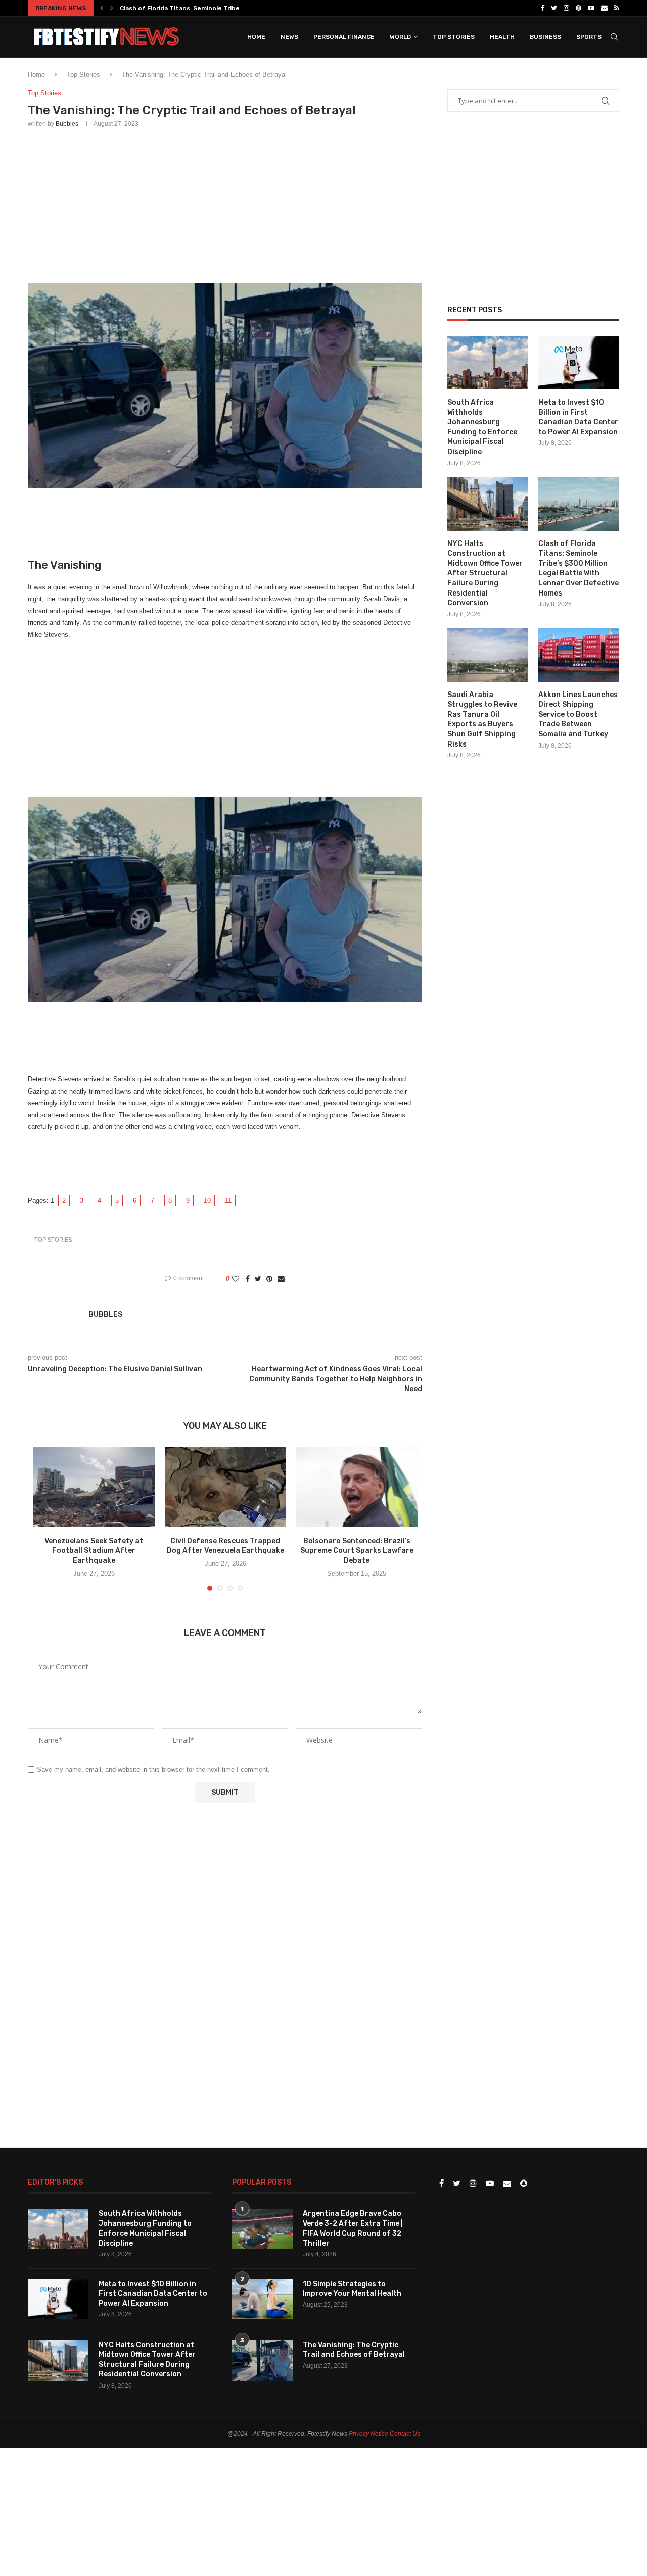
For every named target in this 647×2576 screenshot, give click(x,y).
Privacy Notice (368, 2434)
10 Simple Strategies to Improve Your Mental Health (352, 2289)
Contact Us (405, 2434)
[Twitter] (554, 8)
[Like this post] (236, 1279)
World (400, 37)
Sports (589, 37)
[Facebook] (543, 8)
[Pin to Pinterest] (269, 1279)
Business (545, 37)
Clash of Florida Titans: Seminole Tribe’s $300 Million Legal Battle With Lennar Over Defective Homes (579, 568)
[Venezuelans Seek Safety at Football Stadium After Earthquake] (94, 1487)
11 (228, 1200)
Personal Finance (344, 37)
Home (256, 37)
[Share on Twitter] (258, 1279)
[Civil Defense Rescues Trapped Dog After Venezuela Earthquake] (225, 1487)
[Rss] (617, 8)
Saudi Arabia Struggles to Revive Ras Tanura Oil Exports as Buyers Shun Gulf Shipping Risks (482, 720)
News (289, 37)
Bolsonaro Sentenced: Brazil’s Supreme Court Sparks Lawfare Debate (357, 1551)
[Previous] (102, 8)
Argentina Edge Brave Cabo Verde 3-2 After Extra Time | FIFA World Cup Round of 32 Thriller (353, 2228)
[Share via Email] (281, 1279)
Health (502, 37)
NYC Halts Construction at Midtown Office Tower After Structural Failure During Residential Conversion (485, 574)
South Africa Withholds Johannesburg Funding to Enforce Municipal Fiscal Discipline (482, 427)
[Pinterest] (579, 8)
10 (207, 1200)
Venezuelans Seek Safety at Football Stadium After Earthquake (94, 1551)
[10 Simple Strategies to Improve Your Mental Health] (262, 2299)
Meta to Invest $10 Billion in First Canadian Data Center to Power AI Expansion (578, 417)
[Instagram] (566, 8)
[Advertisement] (225, 204)
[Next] (112, 8)
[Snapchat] (524, 2184)
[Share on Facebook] (248, 1279)
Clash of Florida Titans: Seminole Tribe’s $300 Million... (204, 8)
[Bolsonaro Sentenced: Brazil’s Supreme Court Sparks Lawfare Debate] (357, 1487)
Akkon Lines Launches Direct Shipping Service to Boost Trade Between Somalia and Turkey (578, 714)
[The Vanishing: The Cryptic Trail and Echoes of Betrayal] (262, 2360)
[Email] (604, 8)
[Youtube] (591, 8)
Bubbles (67, 124)
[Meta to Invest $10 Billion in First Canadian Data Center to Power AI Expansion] (579, 363)
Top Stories (454, 37)
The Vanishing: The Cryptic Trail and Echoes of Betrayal (354, 2350)
